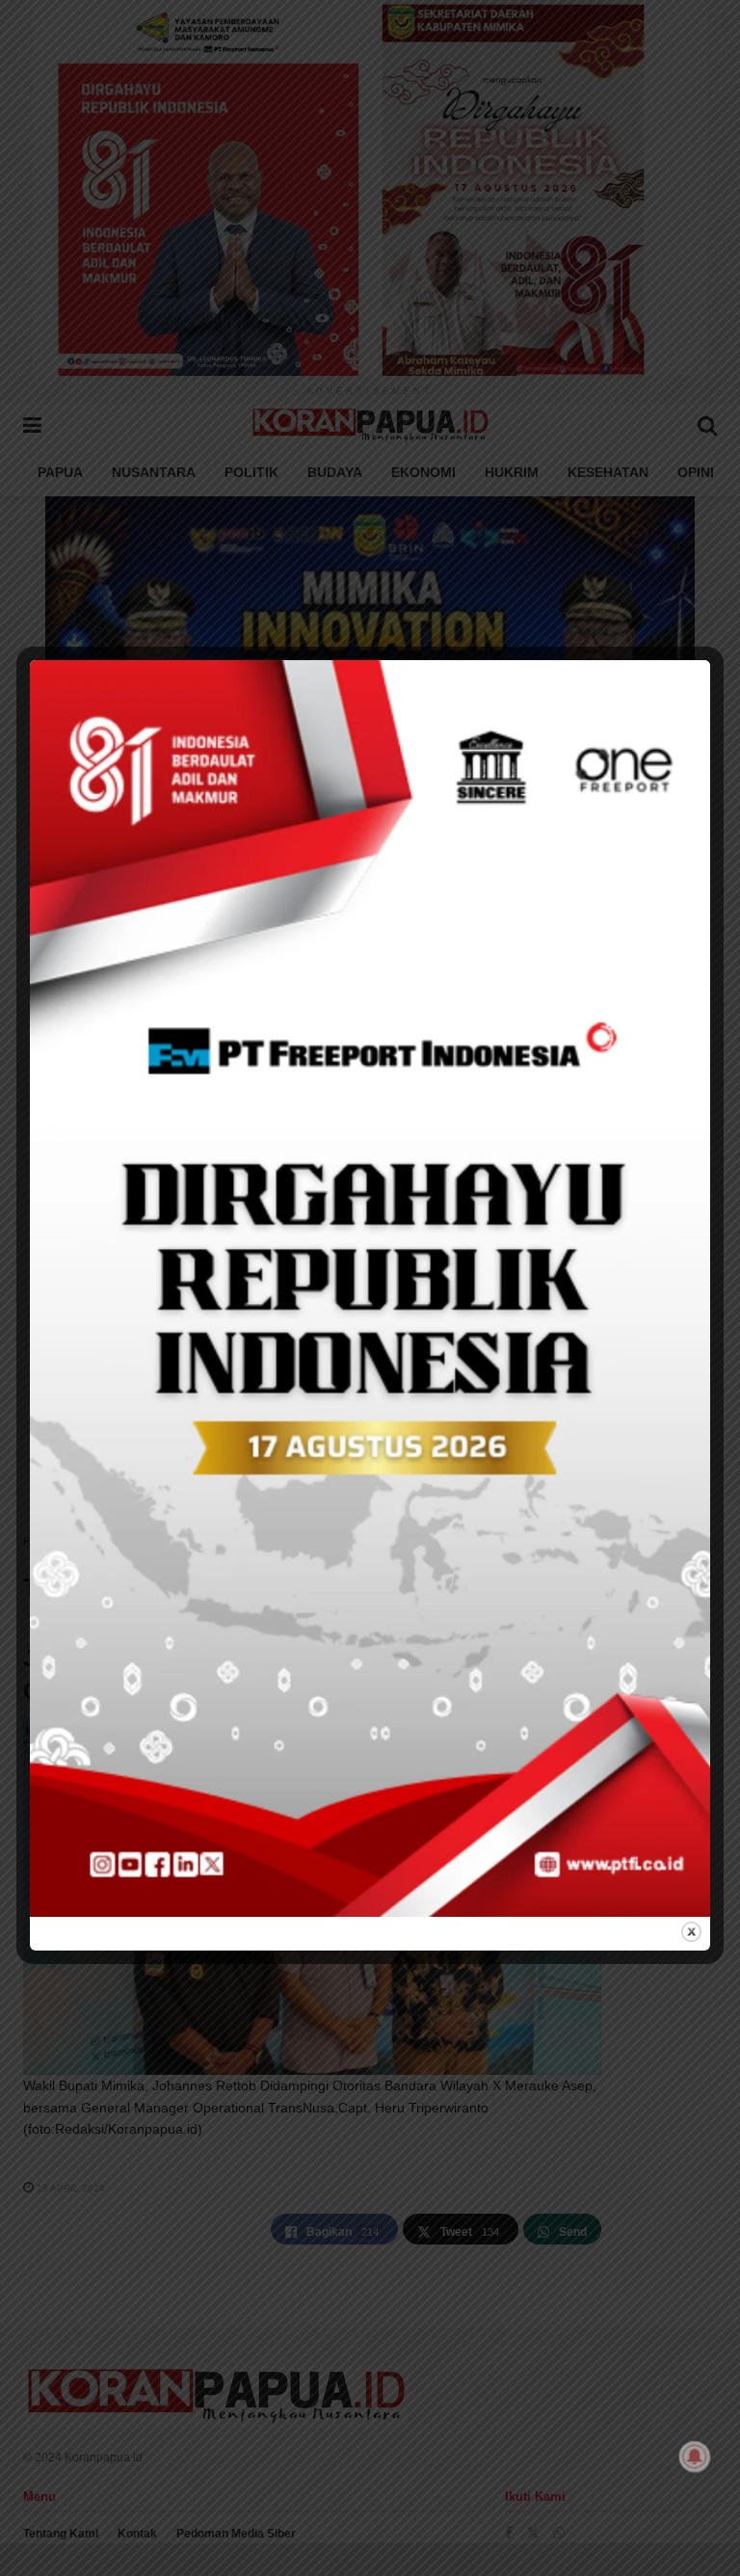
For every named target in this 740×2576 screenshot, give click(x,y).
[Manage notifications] (695, 2456)
